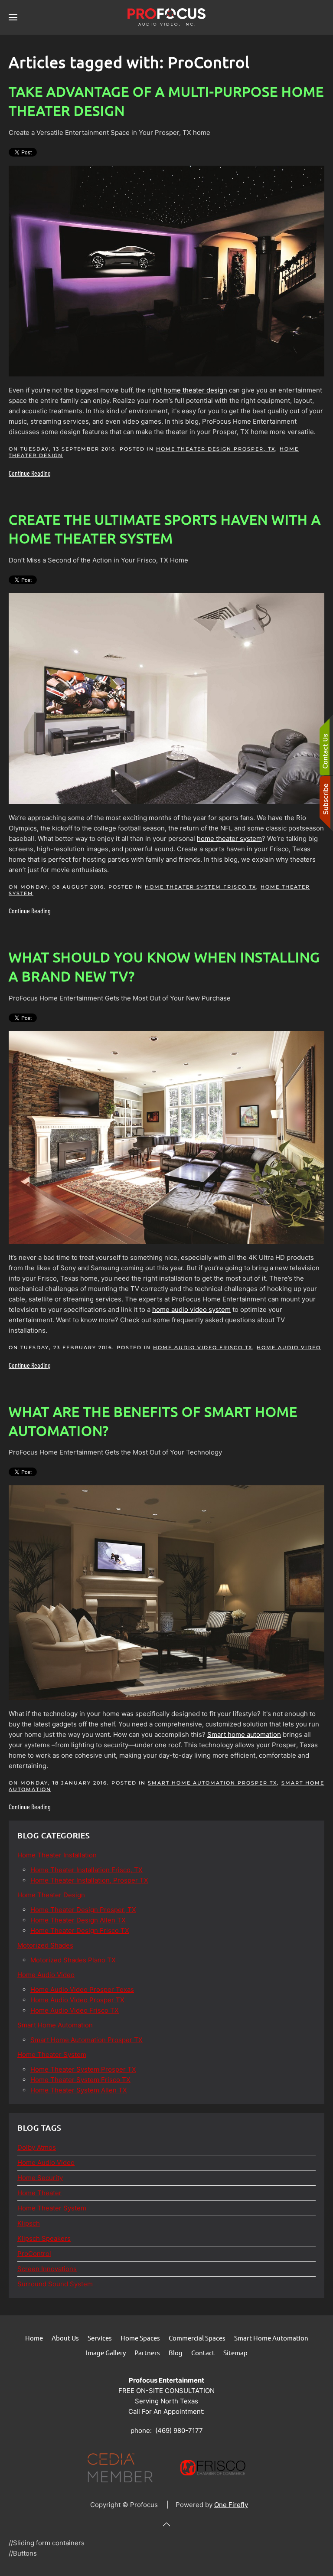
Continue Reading (30, 473)
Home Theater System (52, 2208)
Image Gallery (106, 2352)
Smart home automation (244, 1734)
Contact (203, 2352)
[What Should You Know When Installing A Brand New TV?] (166, 1137)
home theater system (229, 839)
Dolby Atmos (37, 2147)
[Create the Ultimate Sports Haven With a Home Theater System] (166, 698)
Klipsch (29, 2223)
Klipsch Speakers (44, 2238)
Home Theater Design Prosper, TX (216, 449)
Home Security (40, 2178)
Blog (176, 2352)
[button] (13, 17)
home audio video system (191, 1309)
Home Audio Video (289, 1347)
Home (34, 2338)
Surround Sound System (55, 2284)
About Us (65, 2338)
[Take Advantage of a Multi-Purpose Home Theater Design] (166, 270)
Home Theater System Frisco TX (201, 887)
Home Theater (39, 2193)
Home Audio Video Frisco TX (203, 1347)
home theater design (195, 390)
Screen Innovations (47, 2269)
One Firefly (231, 2505)
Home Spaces (140, 2338)
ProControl (34, 2254)
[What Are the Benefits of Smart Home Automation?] (166, 1592)
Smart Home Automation (271, 2338)
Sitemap (235, 2352)
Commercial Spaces (197, 2338)
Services (100, 2338)
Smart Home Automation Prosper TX (212, 1783)
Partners (147, 2352)
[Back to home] (166, 17)
